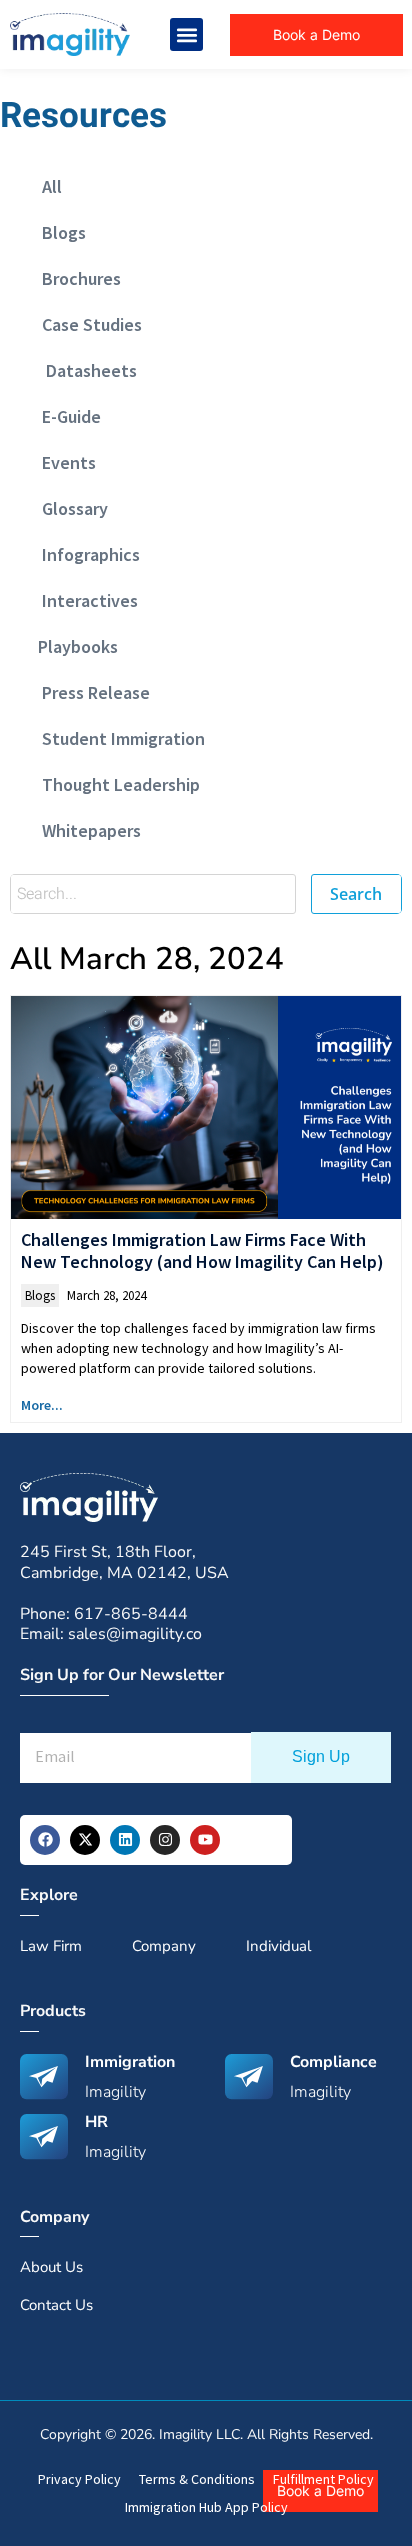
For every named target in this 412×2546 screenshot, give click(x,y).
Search (356, 894)
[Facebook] (45, 1840)
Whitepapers (85, 830)
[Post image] (206, 1107)
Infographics (85, 554)
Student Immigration (117, 738)
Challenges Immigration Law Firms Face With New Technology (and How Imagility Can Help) (202, 1250)
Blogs (58, 232)
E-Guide (65, 416)
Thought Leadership (115, 784)
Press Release (90, 692)
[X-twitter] (85, 1840)
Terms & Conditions (197, 2479)
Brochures (75, 278)
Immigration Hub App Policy (206, 2507)
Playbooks (74, 646)
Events (63, 462)
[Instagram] (165, 1840)
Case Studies (86, 324)
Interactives (84, 600)
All (46, 186)
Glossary (69, 508)
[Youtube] (205, 1840)
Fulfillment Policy (323, 2479)
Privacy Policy (79, 2479)
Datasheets (83, 370)
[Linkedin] (125, 1840)
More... (42, 1405)
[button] (186, 34)
